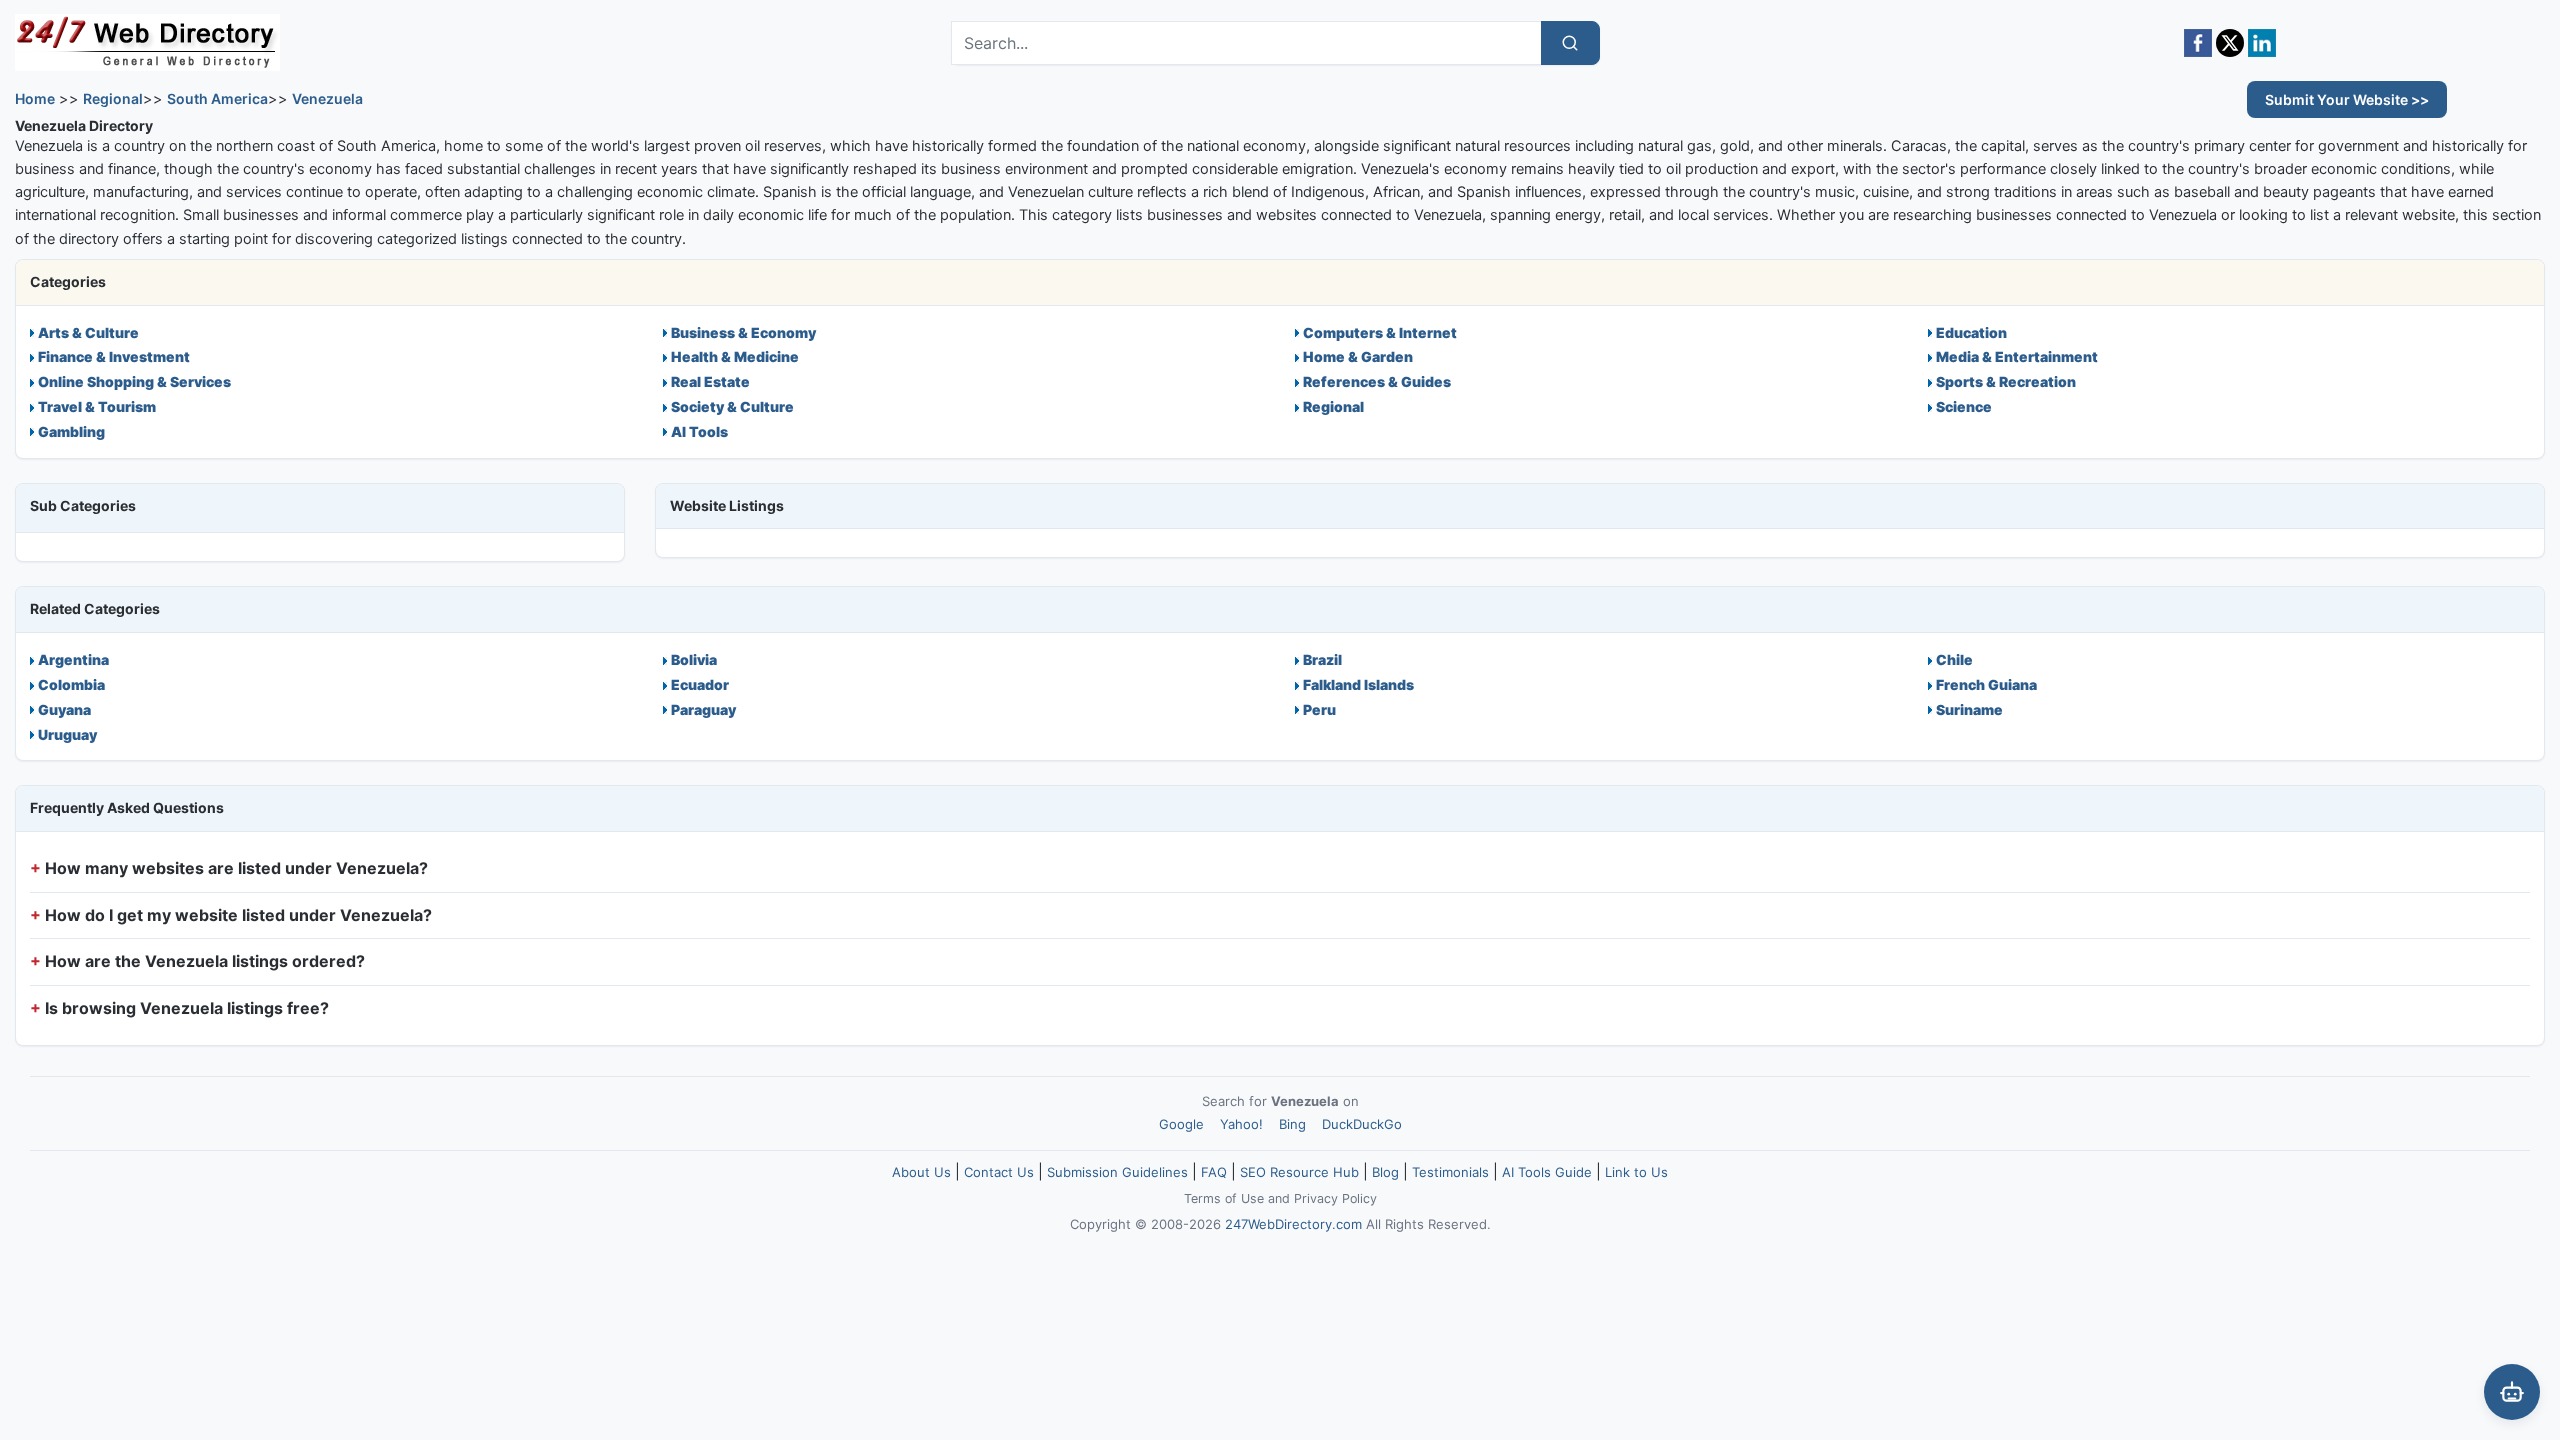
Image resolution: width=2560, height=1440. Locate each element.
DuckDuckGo (1362, 1124)
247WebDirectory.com (1293, 1224)
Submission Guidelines (1117, 1172)
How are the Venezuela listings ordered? (205, 961)
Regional (113, 98)
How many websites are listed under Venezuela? (236, 868)
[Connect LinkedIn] (2262, 43)
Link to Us (1636, 1172)
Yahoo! (1241, 1124)
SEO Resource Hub (1299, 1172)
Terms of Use (1224, 1198)
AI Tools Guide (1547, 1172)
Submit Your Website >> (2347, 99)
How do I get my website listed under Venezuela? (238, 915)
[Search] (1570, 43)
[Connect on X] (2230, 43)
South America (217, 98)
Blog (1385, 1172)
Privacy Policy (1335, 1198)
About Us (921, 1172)
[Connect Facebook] (2198, 43)
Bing (1292, 1124)
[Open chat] (2512, 1392)
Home (35, 98)
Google (1181, 1124)
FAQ (1214, 1172)
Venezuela (327, 98)
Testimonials (1450, 1172)
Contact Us (999, 1172)
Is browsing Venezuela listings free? (187, 1008)
